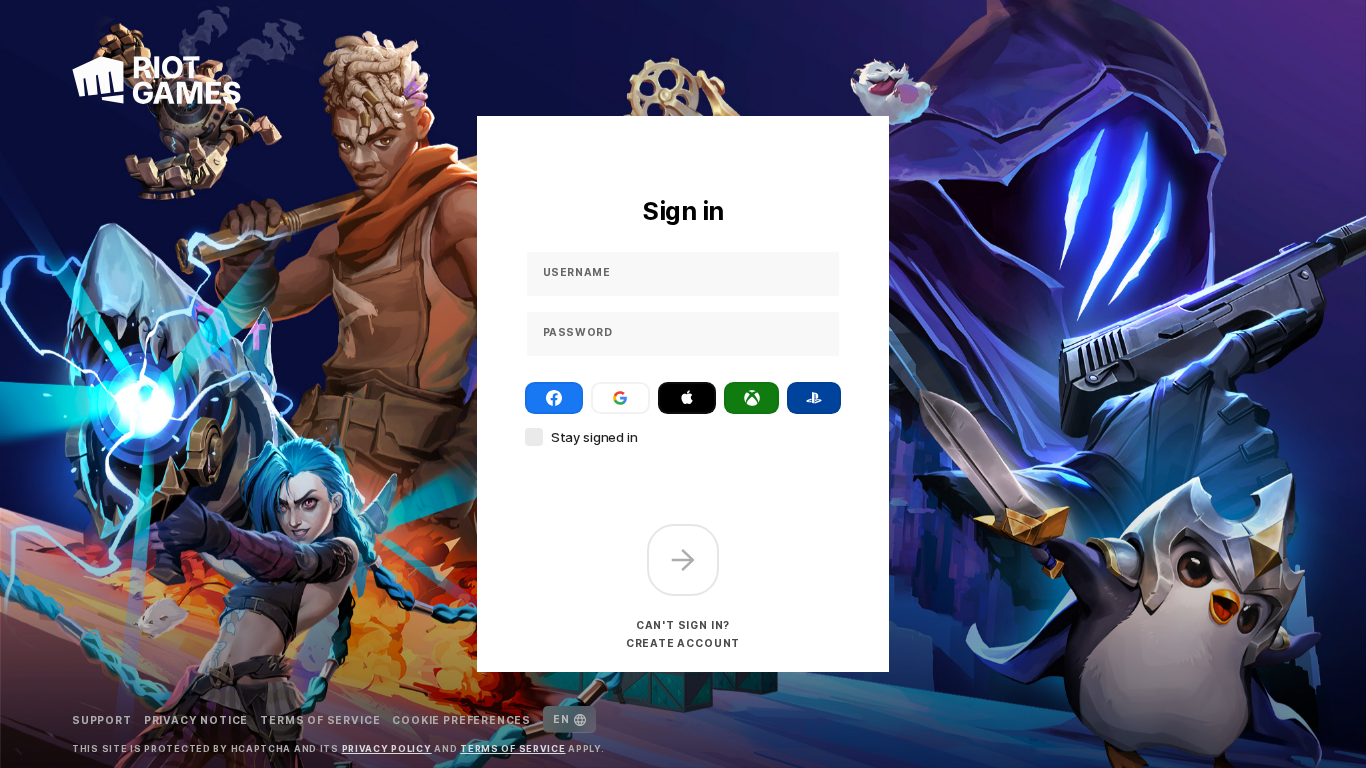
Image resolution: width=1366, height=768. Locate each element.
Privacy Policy (387, 748)
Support (102, 720)
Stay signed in (594, 437)
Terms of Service (320, 720)
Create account (683, 643)
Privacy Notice (196, 720)
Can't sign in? (683, 625)
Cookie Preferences (461, 720)
